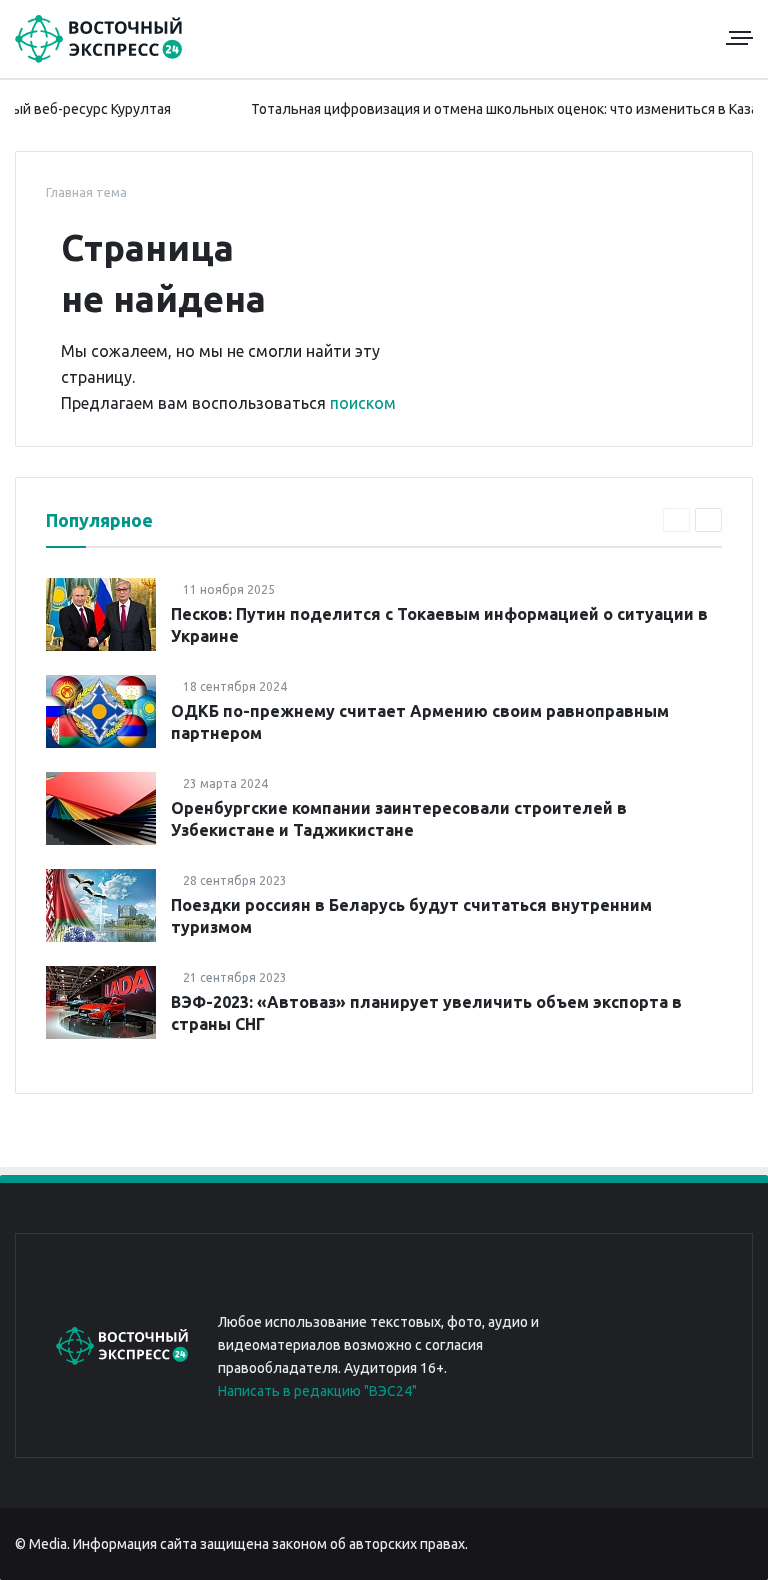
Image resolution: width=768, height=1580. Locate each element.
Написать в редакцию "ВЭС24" (317, 1391)
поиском (363, 403)
